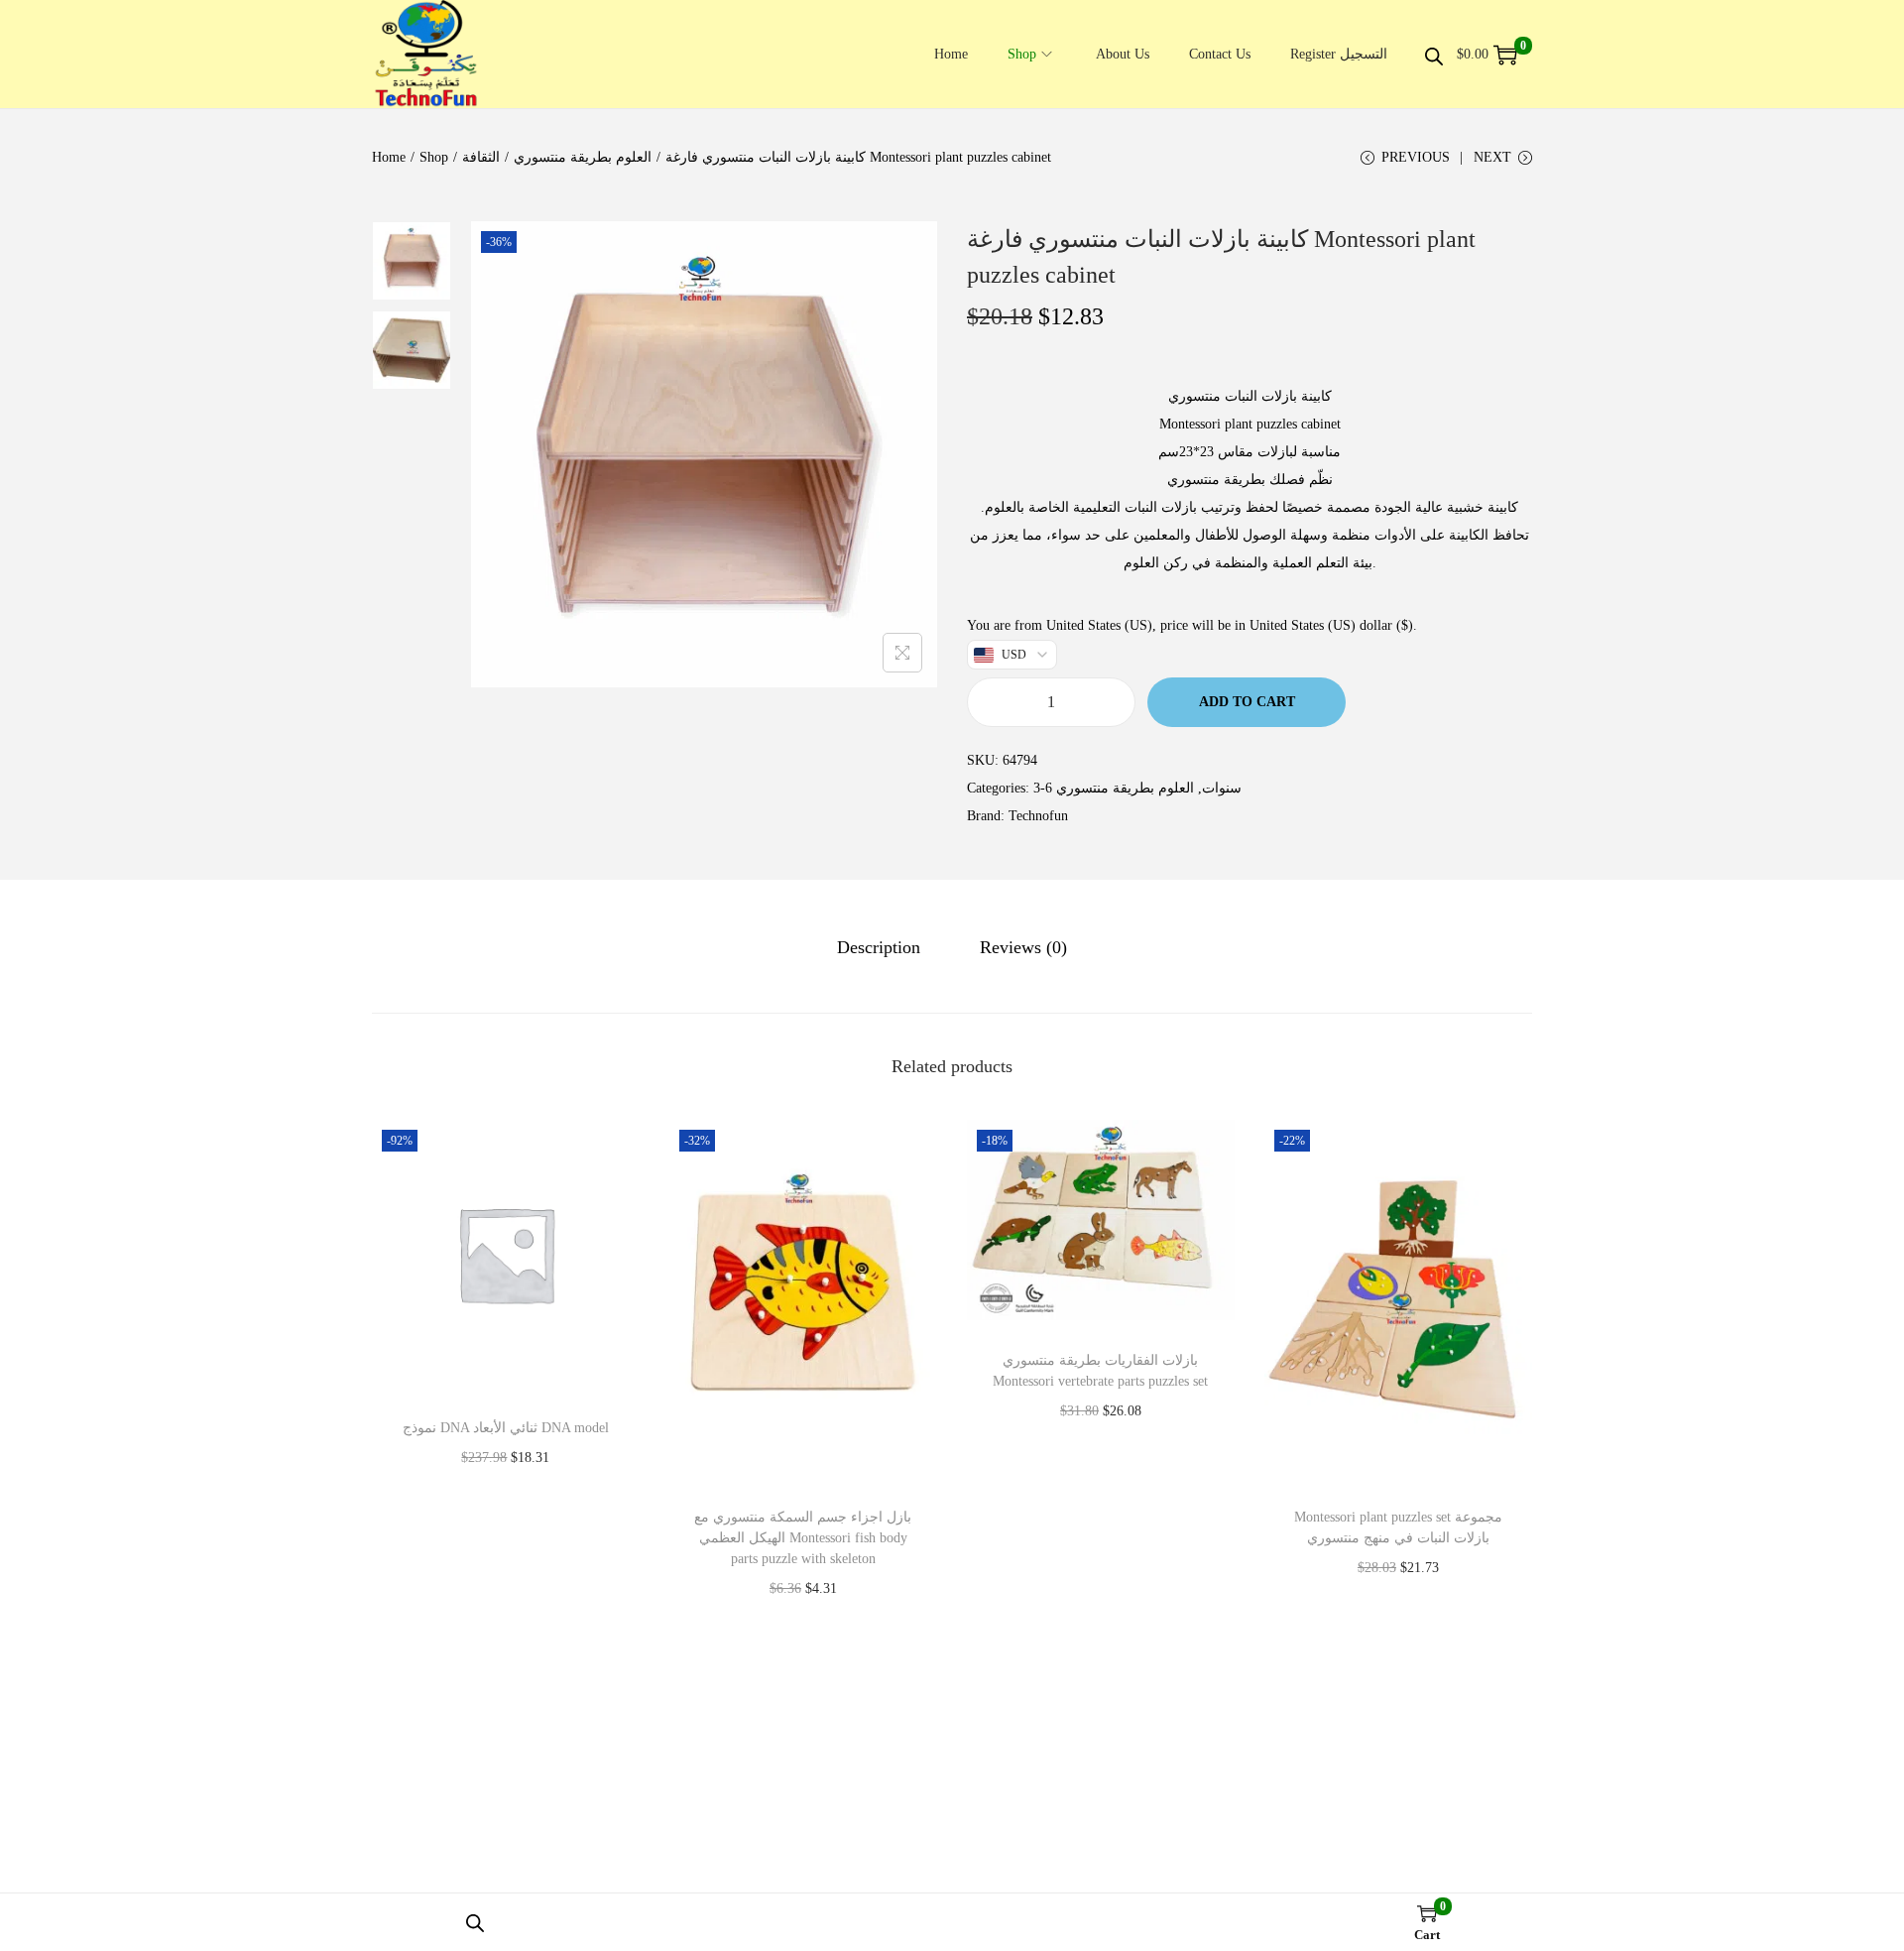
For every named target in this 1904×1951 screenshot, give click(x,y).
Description (879, 947)
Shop (434, 157)
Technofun (1038, 816)
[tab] (879, 947)
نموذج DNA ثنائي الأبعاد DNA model (506, 1428)
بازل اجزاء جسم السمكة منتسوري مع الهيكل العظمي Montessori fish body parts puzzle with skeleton (803, 1538)
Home (389, 157)
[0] (1505, 55)
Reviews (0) (1023, 947)
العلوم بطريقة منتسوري (583, 157)
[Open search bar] (1434, 54)
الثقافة (481, 157)
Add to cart (1247, 702)
